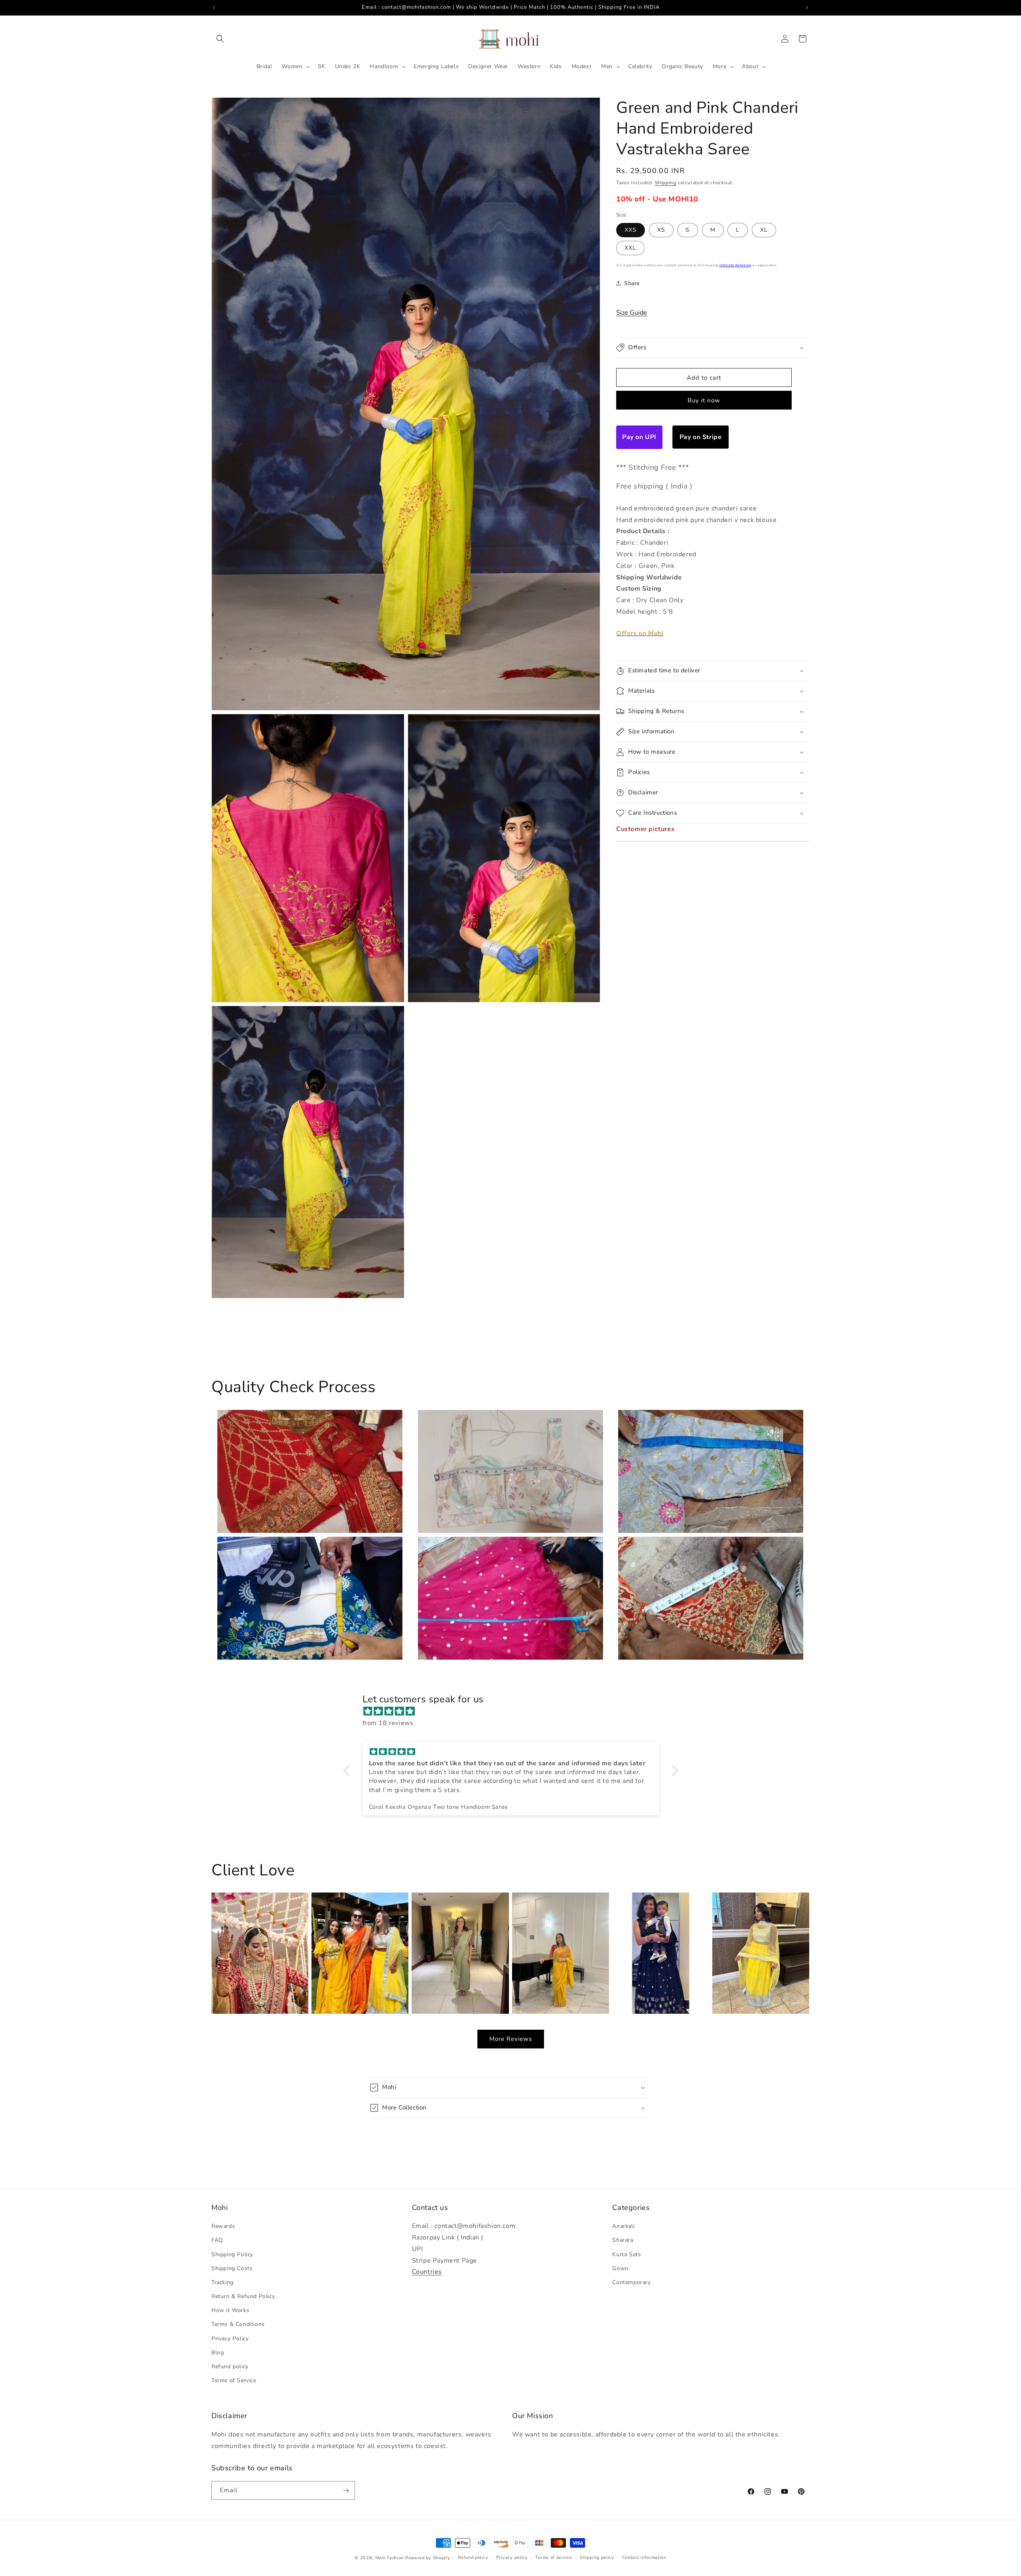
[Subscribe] (346, 2490)
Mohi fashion (389, 2558)
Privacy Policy (230, 2339)
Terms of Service (234, 2380)
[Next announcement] (807, 8)
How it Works (230, 2310)
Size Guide (632, 313)
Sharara (623, 2240)
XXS (631, 230)
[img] (515, 1711)
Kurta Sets (627, 2254)
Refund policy (230, 2366)
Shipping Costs (232, 2268)
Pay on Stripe (701, 437)
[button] (220, 39)
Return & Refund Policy (243, 2296)
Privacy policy (512, 2557)
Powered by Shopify (428, 2558)
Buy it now (704, 400)
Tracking (223, 2282)
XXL (630, 248)
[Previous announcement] (214, 8)
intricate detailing (735, 265)
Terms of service (554, 2557)
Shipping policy (597, 2557)
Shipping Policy (232, 2254)
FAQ (217, 2240)
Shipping (666, 183)
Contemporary (631, 2282)
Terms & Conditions (238, 2324)
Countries (427, 2272)
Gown (620, 2268)
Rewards (223, 2226)
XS (661, 230)
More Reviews (511, 2039)
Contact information (644, 2557)
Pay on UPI (639, 437)
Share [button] (632, 283)
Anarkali (623, 2226)
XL (764, 230)
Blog (218, 2352)
